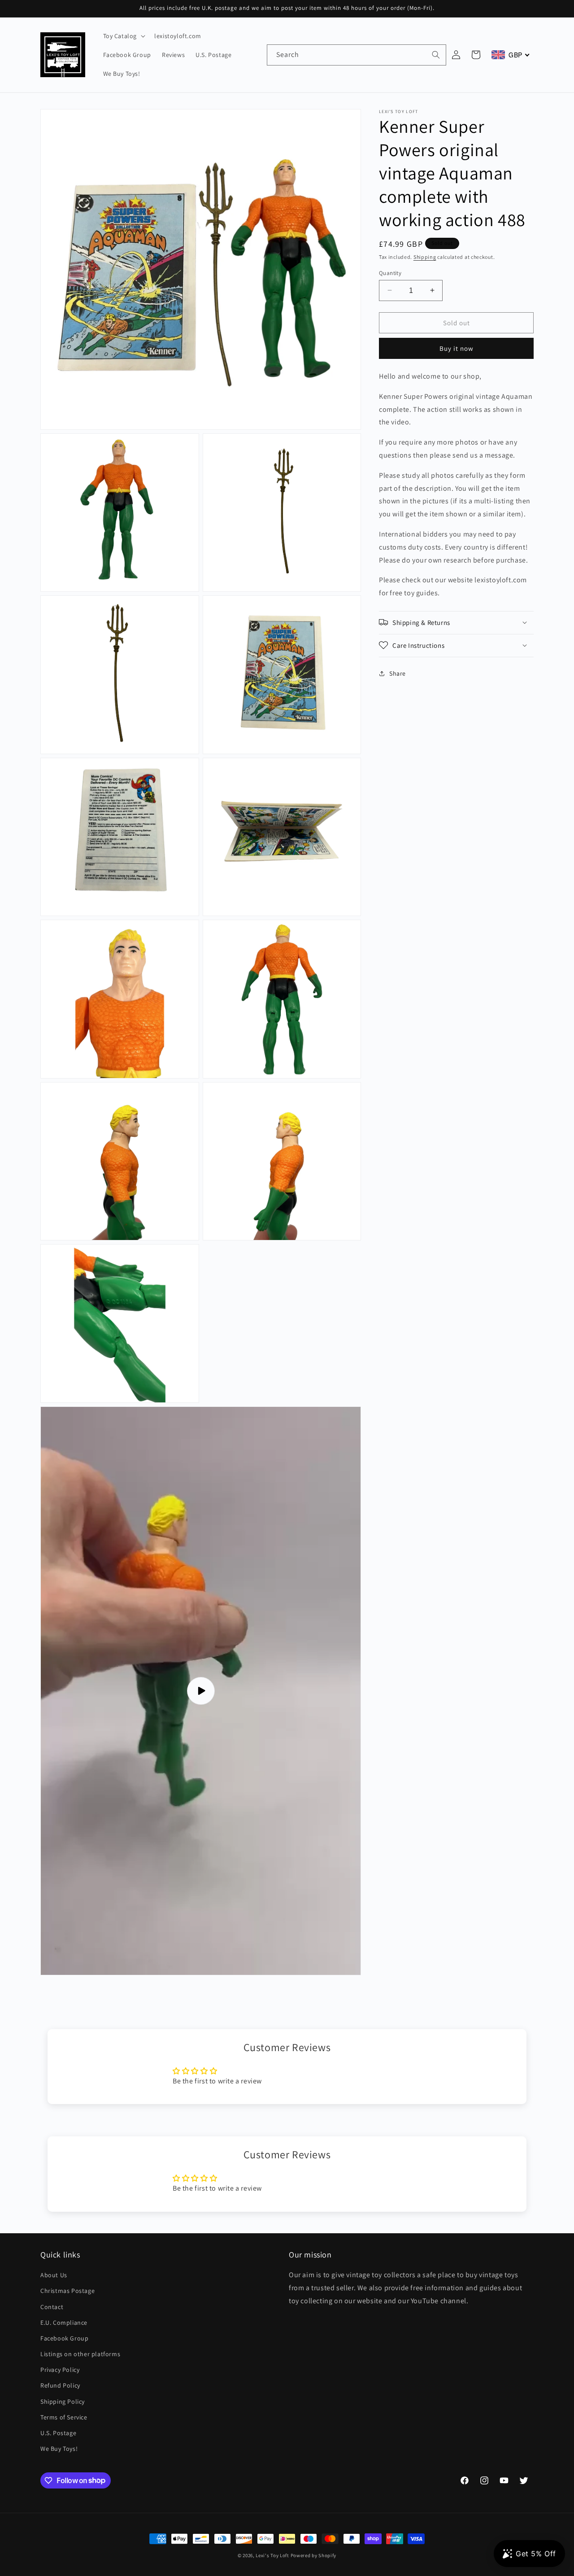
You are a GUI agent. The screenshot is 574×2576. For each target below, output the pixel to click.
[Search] (436, 55)
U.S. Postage (58, 2433)
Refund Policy (60, 2386)
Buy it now (457, 348)
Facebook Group (64, 2338)
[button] (124, 36)
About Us (54, 2275)
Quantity (390, 273)
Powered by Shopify (314, 2555)
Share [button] (398, 673)
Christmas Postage (67, 2291)
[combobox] (357, 55)
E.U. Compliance (64, 2323)
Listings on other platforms (80, 2354)
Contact (52, 2307)
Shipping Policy (63, 2401)
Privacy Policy (60, 2370)
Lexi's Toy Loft (272, 2555)
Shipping (425, 257)
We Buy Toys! (59, 2449)
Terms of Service (64, 2417)
